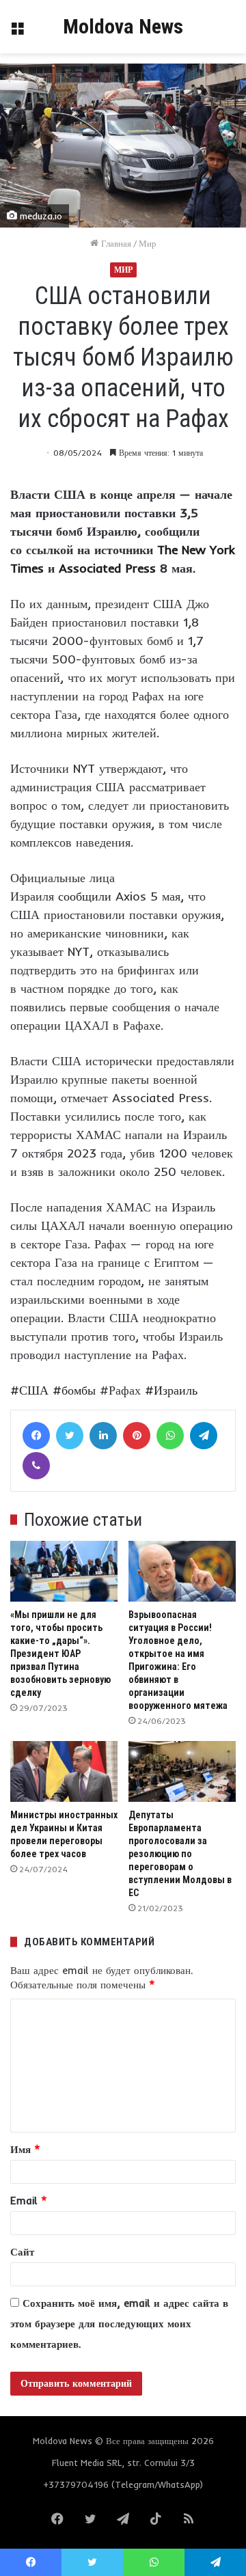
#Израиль (171, 1390)
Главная (115, 243)
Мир (148, 243)
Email (29, 2201)
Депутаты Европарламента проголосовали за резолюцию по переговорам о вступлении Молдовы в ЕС (180, 1854)
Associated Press (107, 568)
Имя (25, 2149)
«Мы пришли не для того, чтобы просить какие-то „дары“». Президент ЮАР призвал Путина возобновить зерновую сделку (60, 1654)
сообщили (85, 896)
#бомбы (74, 1390)
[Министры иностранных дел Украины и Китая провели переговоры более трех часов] (64, 1771)
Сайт (22, 2252)
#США (29, 1390)
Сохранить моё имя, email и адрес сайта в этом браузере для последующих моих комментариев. (119, 2324)
